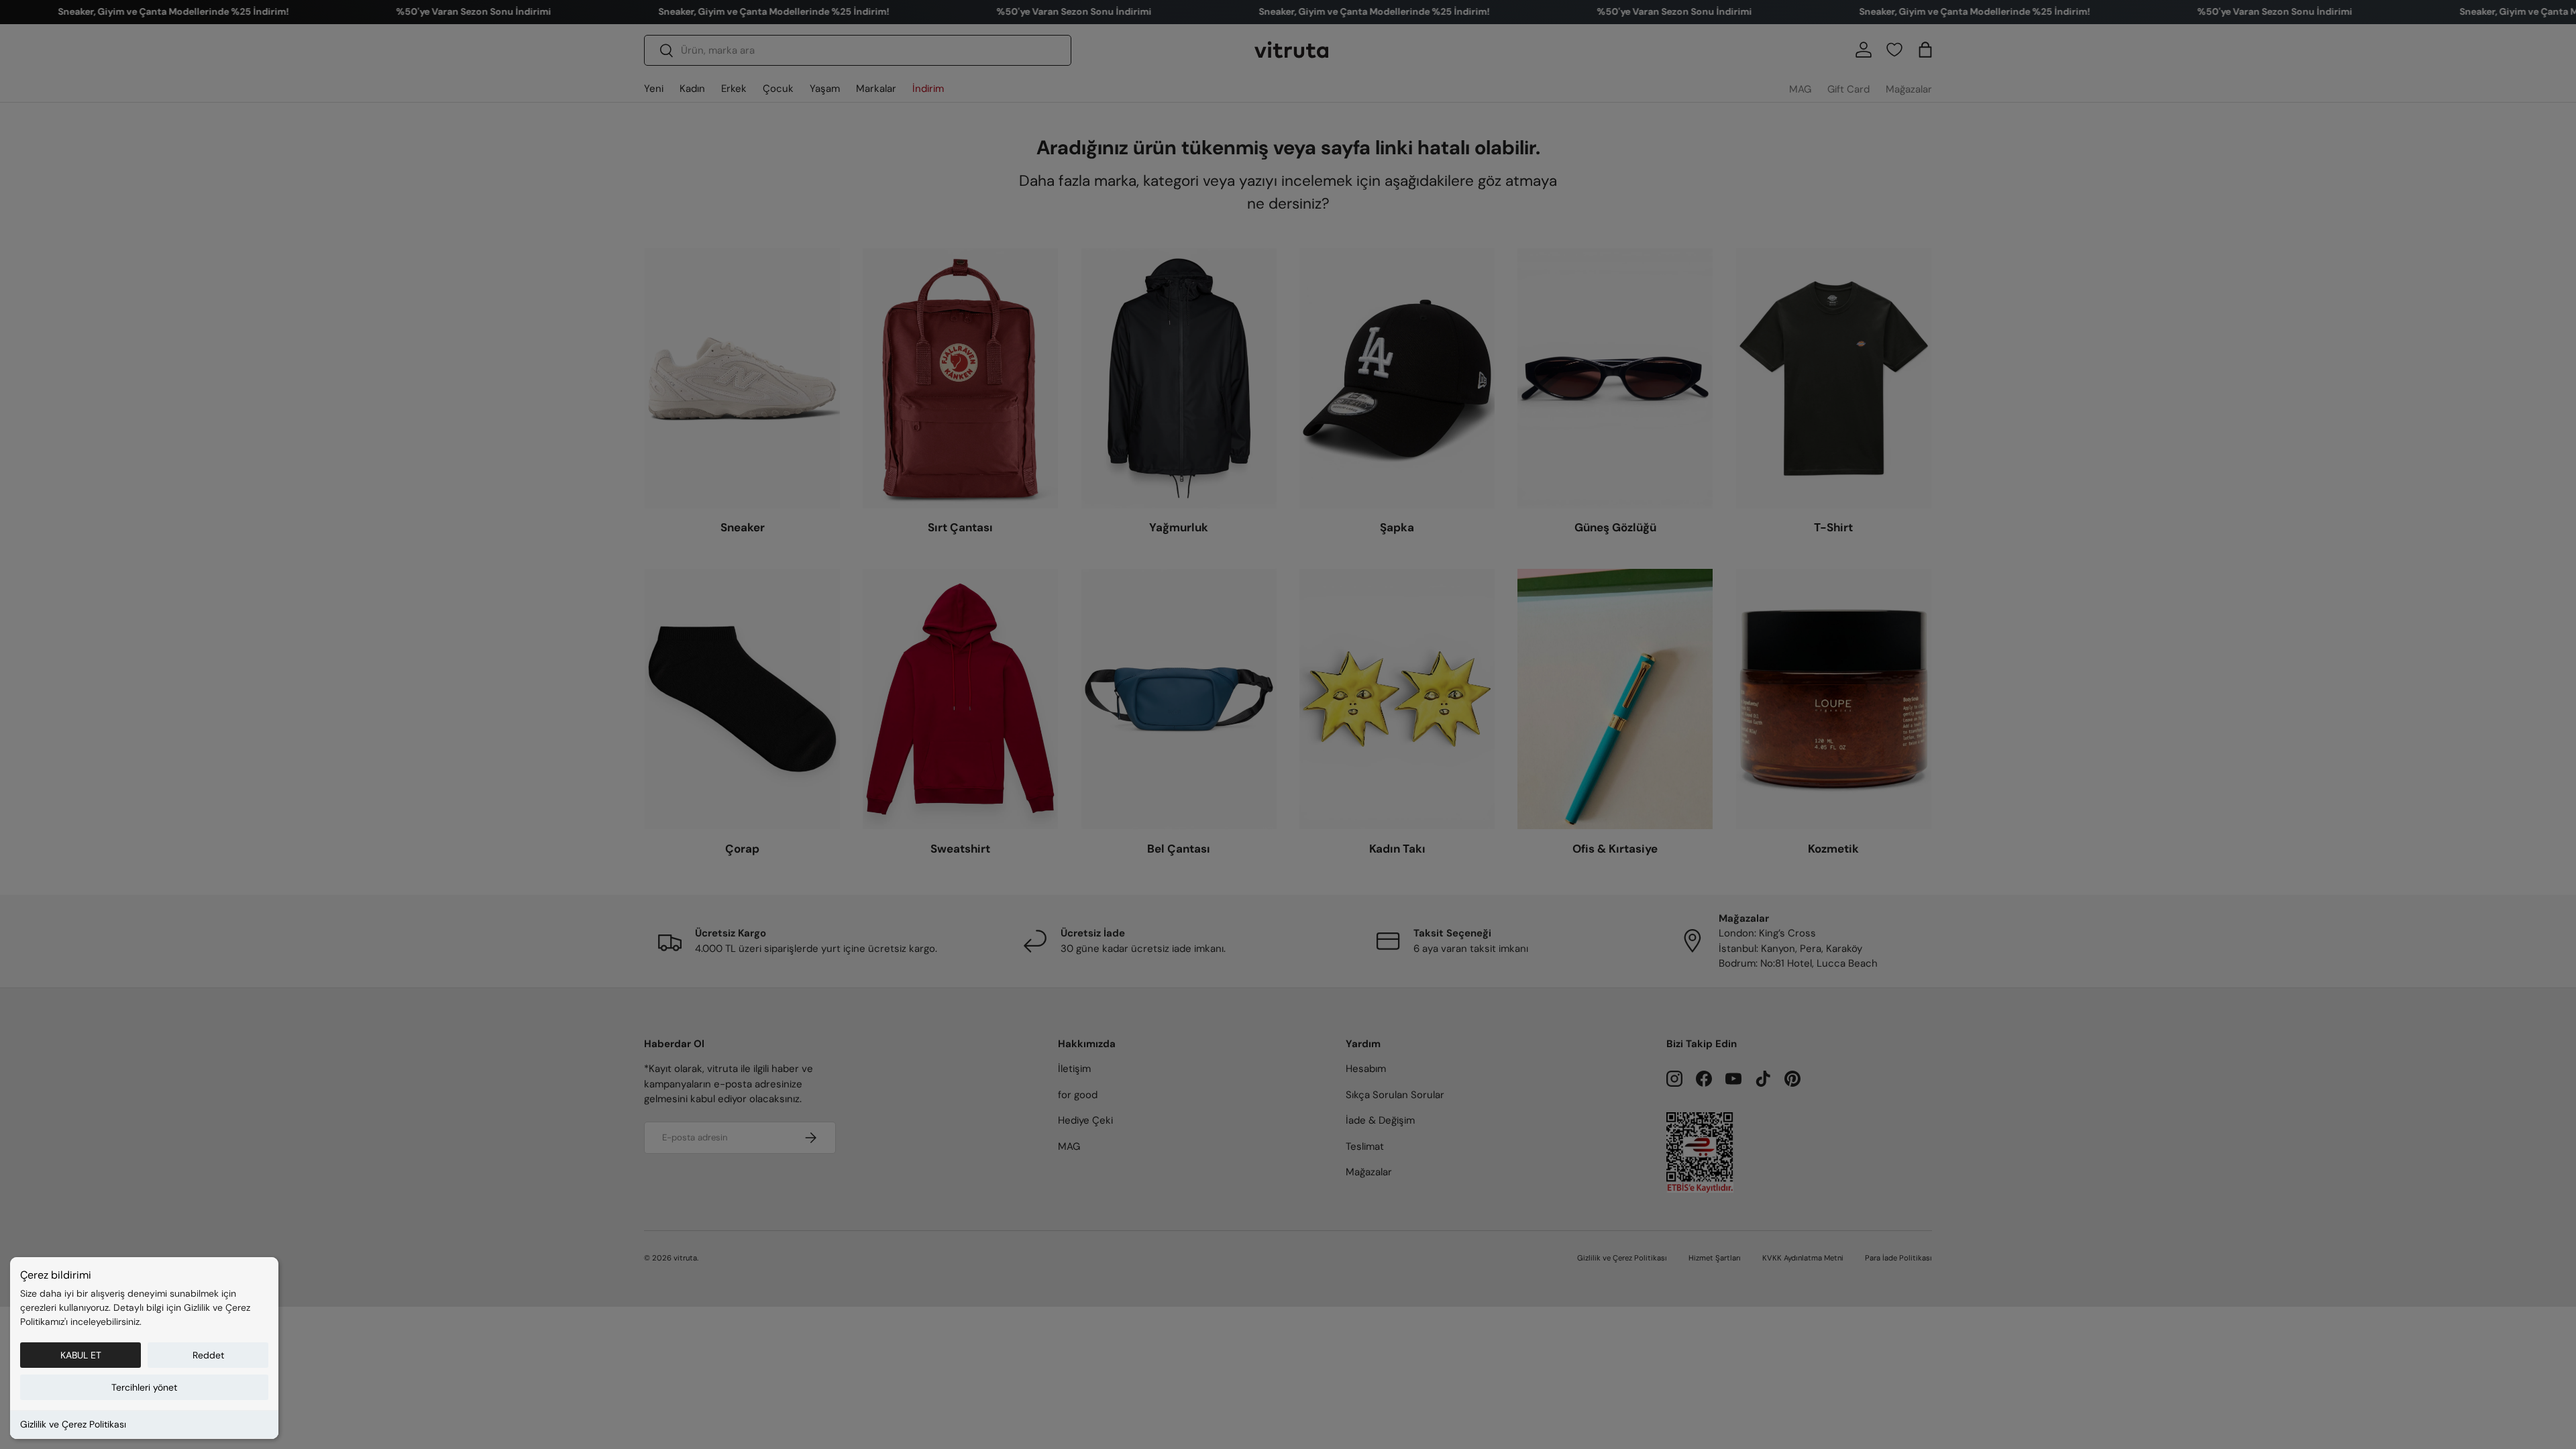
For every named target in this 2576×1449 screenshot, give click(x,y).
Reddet (208, 1355)
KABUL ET (81, 1355)
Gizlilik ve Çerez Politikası (73, 1424)
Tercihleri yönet (144, 1387)
